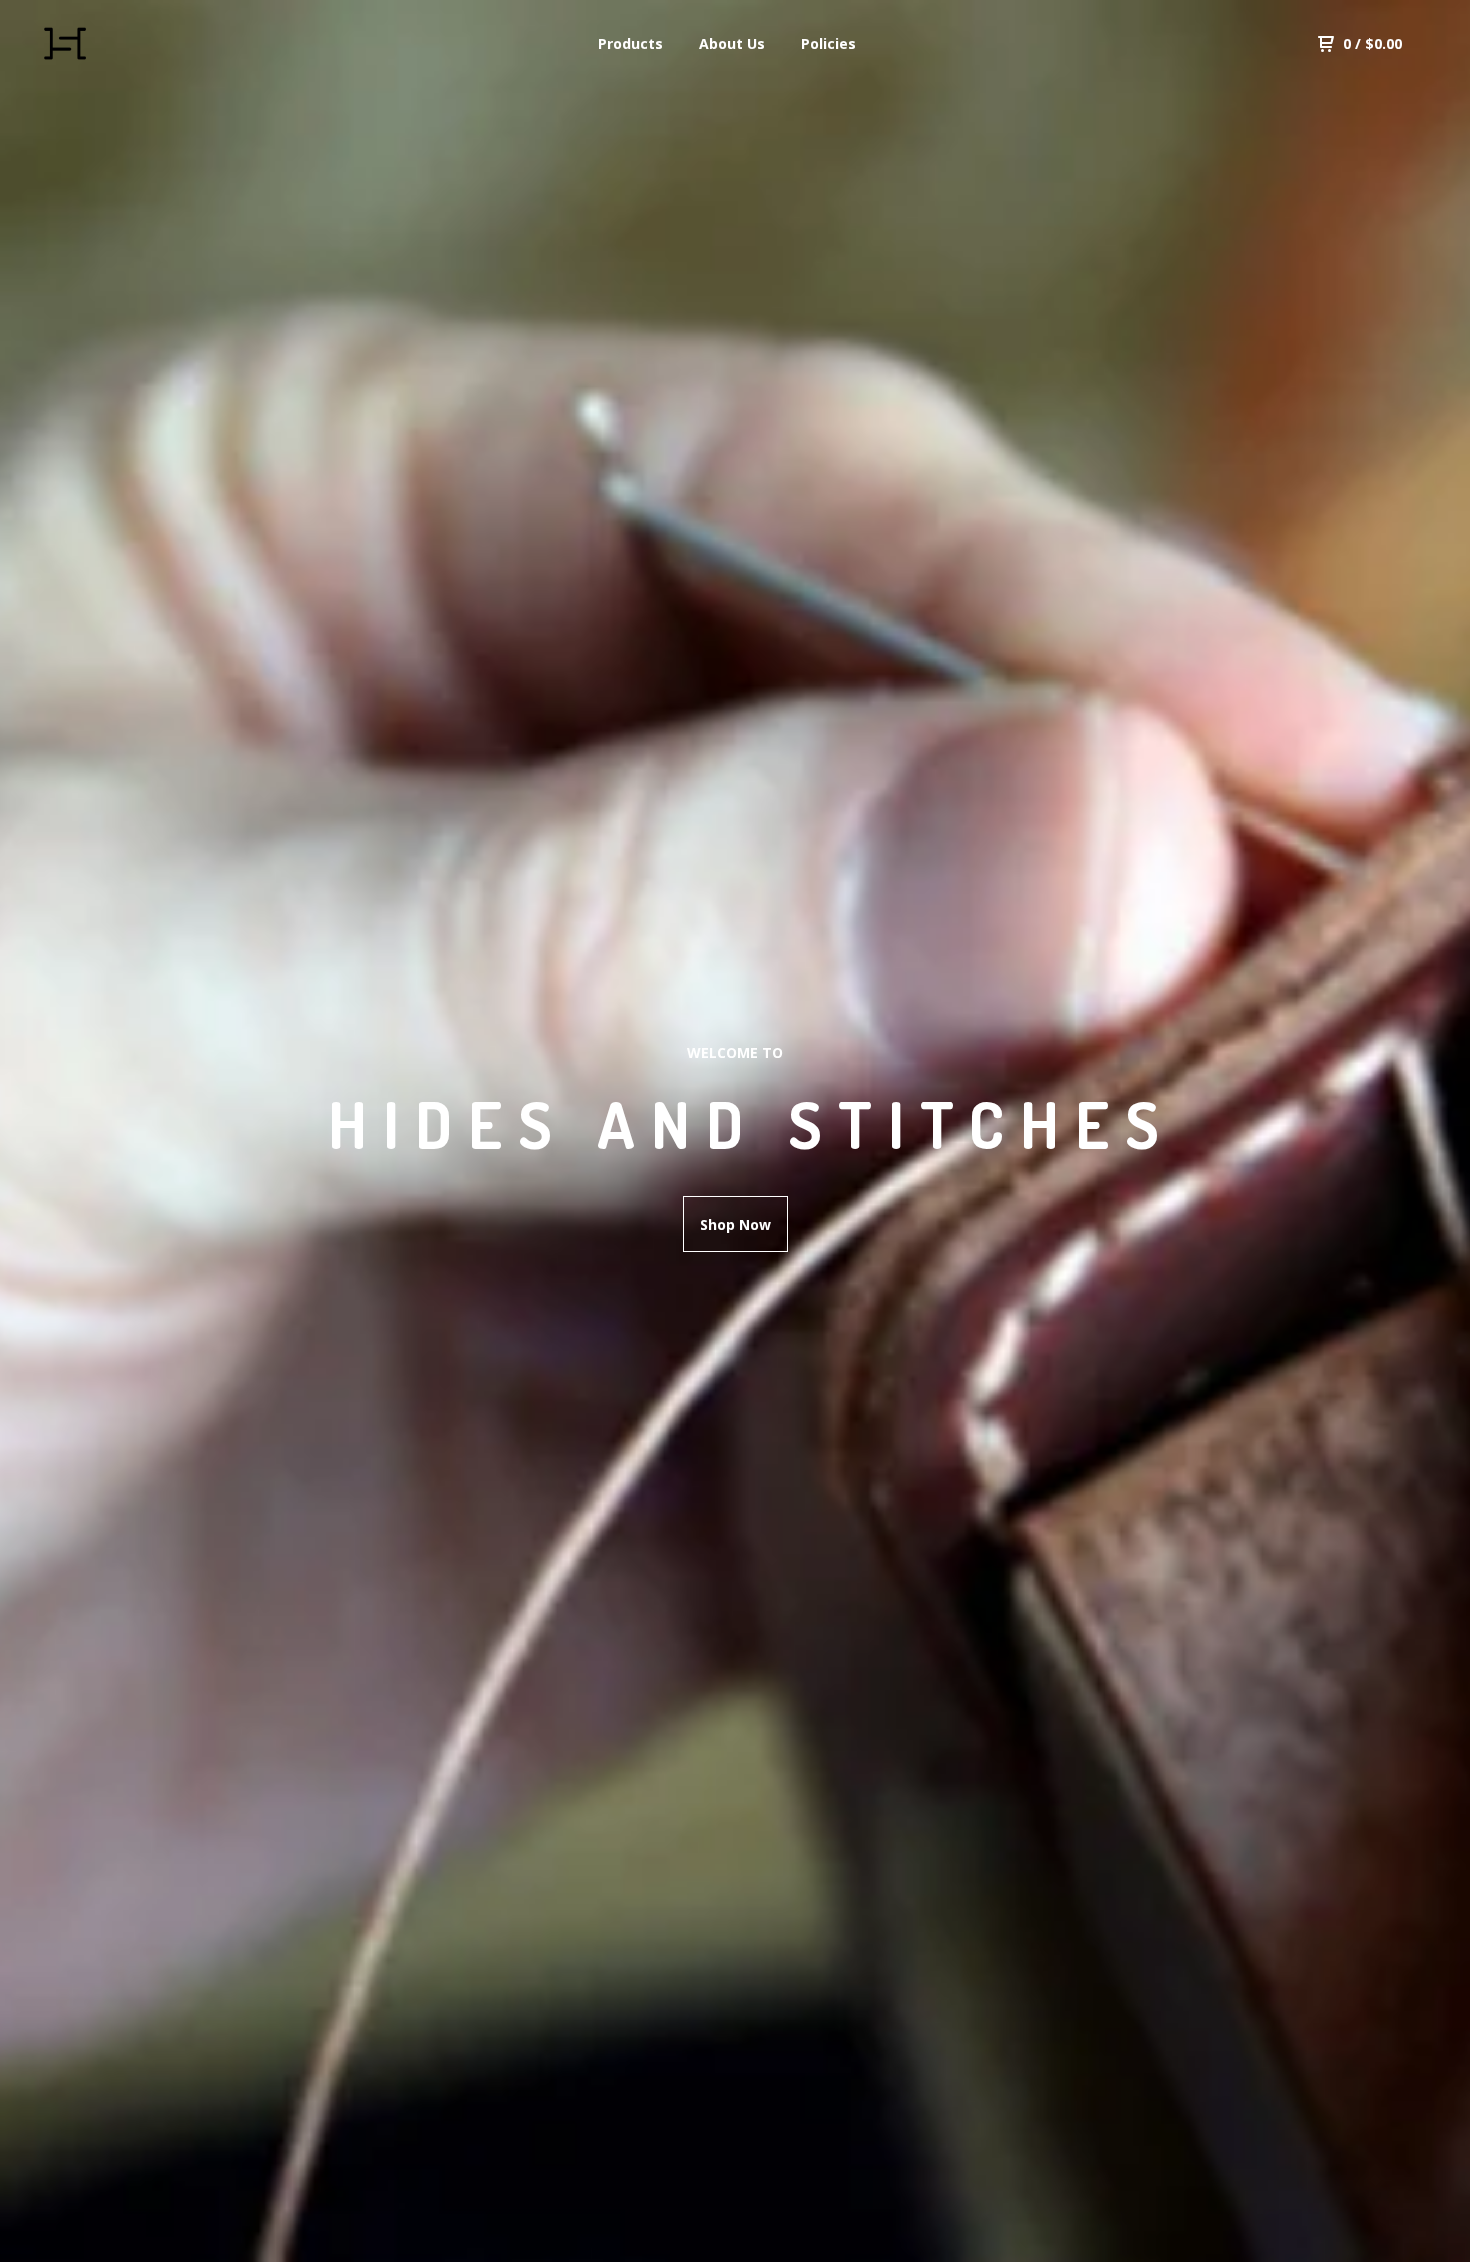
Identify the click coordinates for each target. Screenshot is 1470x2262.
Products (630, 43)
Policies (828, 43)
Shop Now (735, 1224)
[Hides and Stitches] (136, 44)
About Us (732, 43)
